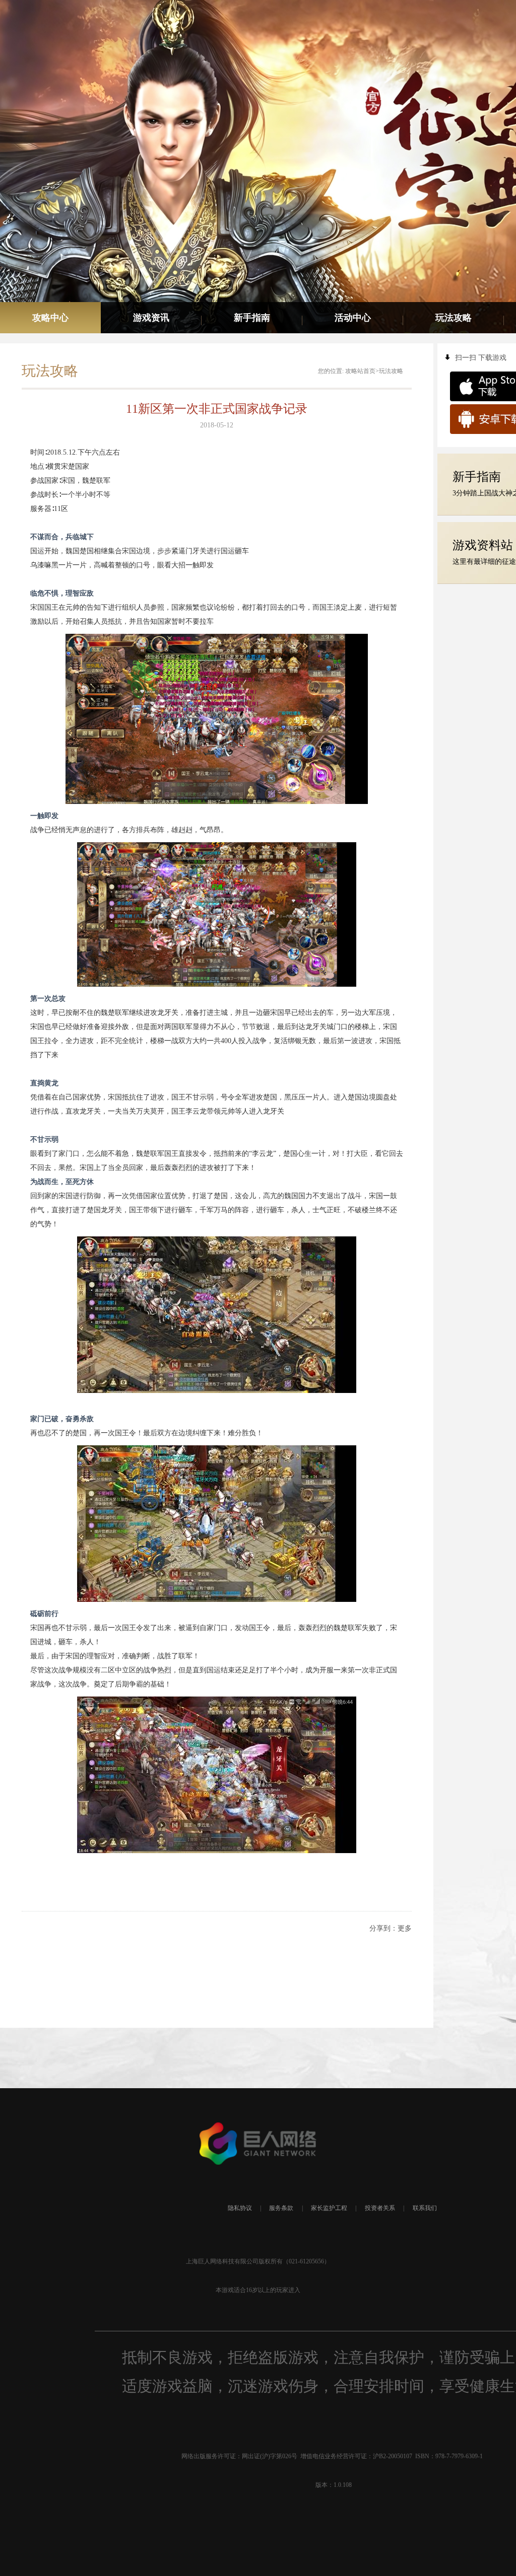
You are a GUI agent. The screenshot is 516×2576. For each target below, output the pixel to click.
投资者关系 (380, 2208)
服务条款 (281, 2208)
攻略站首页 (360, 371)
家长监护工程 (329, 2208)
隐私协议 (240, 2208)
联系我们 (425, 2208)
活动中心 (353, 318)
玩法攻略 (454, 318)
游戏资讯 (151, 318)
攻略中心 (50, 318)
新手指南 (252, 318)
